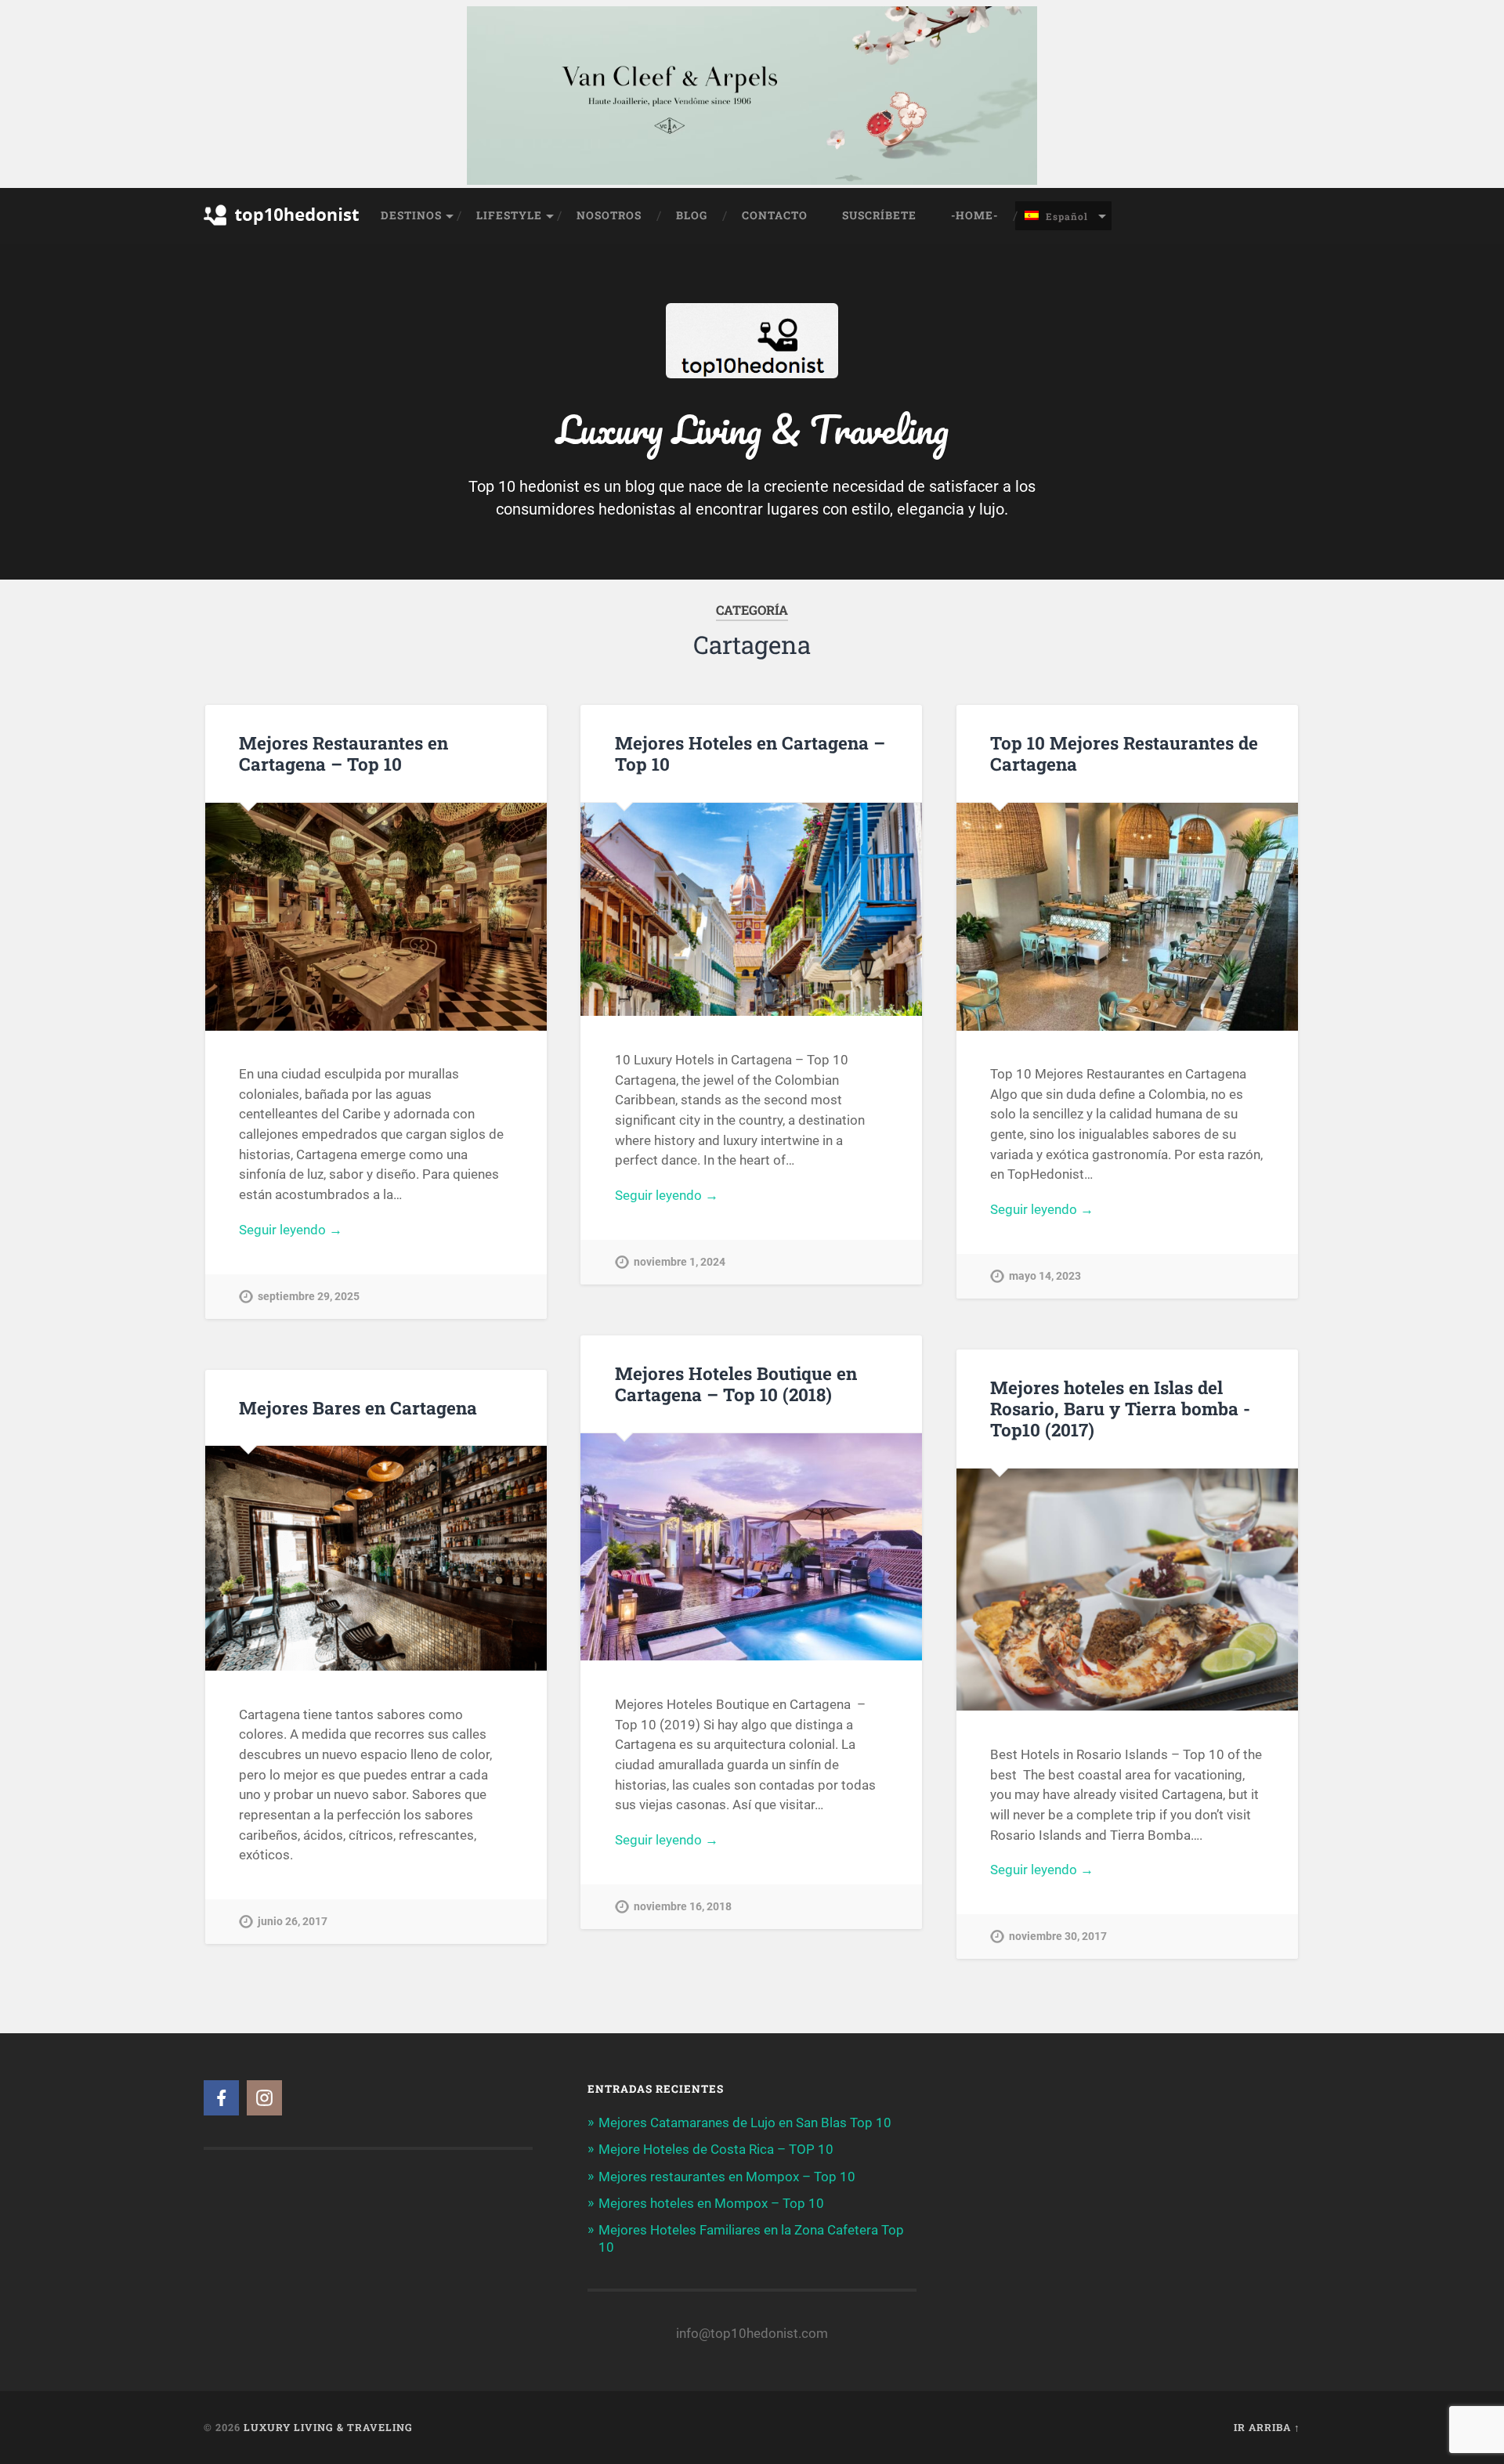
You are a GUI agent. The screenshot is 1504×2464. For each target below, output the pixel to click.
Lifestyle (509, 215)
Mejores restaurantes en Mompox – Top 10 (727, 2177)
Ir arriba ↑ (1267, 2427)
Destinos (411, 215)
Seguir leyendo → (291, 1230)
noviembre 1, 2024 (680, 1262)
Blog (692, 215)
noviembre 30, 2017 (1058, 1937)
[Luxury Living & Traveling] (282, 236)
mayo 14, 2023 (1045, 1276)
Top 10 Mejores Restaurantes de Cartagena (1124, 753)
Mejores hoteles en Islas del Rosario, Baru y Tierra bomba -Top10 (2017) (1120, 1408)
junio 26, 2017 (293, 1922)
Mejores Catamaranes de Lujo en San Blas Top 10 (745, 2123)
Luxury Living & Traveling (328, 2427)
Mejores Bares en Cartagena (358, 1407)
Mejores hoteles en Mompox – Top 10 (711, 2203)
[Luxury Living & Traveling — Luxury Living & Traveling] (752, 367)
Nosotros (609, 215)
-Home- (974, 215)
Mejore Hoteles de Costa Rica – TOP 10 (716, 2149)
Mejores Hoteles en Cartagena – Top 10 (750, 753)
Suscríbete (879, 215)
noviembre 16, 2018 (683, 1907)
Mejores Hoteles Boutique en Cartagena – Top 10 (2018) (736, 1384)
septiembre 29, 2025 (309, 1297)
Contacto (775, 215)
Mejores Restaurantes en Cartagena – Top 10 (343, 753)
